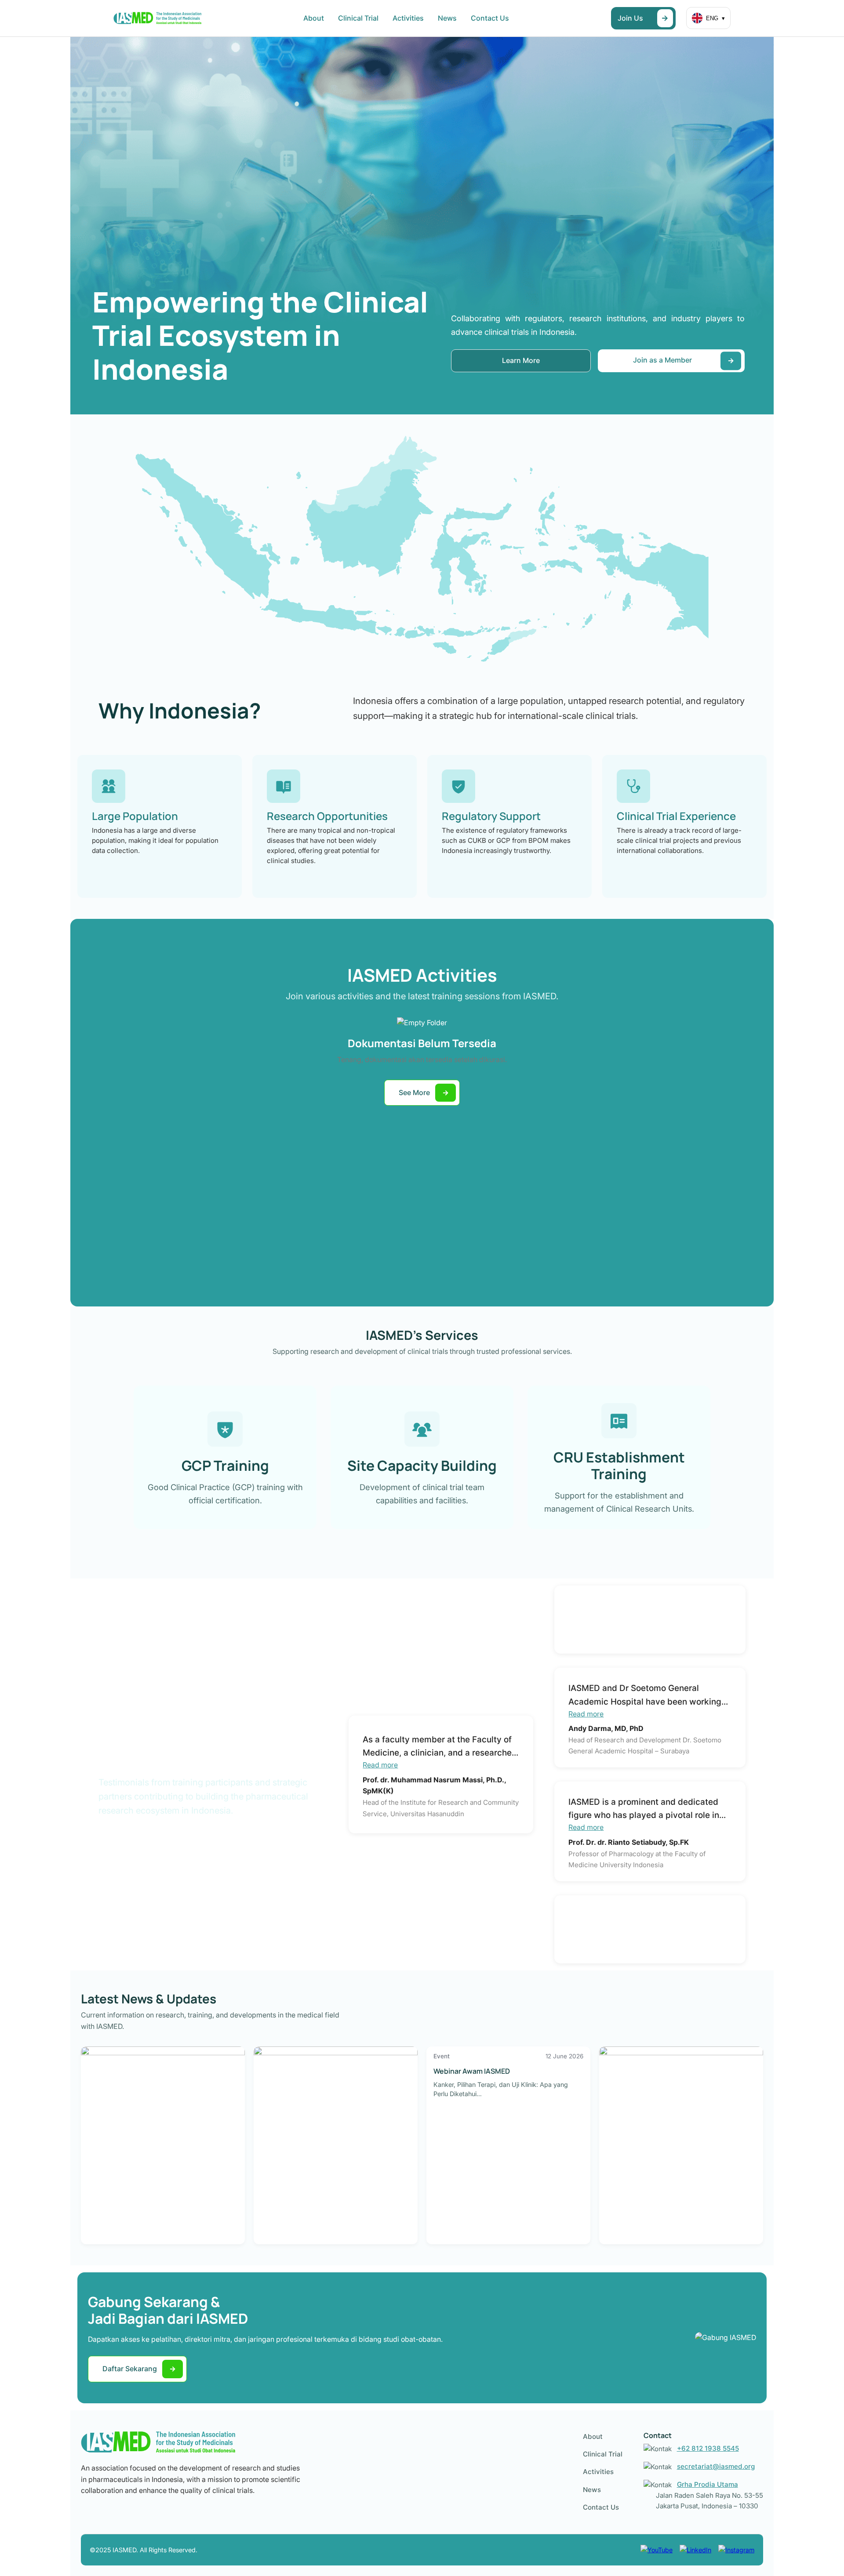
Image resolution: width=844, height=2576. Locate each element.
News (447, 18)
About (314, 18)
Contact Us (490, 18)
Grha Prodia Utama (708, 2484)
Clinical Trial (358, 18)
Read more (380, 1765)
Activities (408, 18)
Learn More (521, 360)
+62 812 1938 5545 (708, 2448)
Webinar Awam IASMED (472, 2071)
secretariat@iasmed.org (716, 2466)
